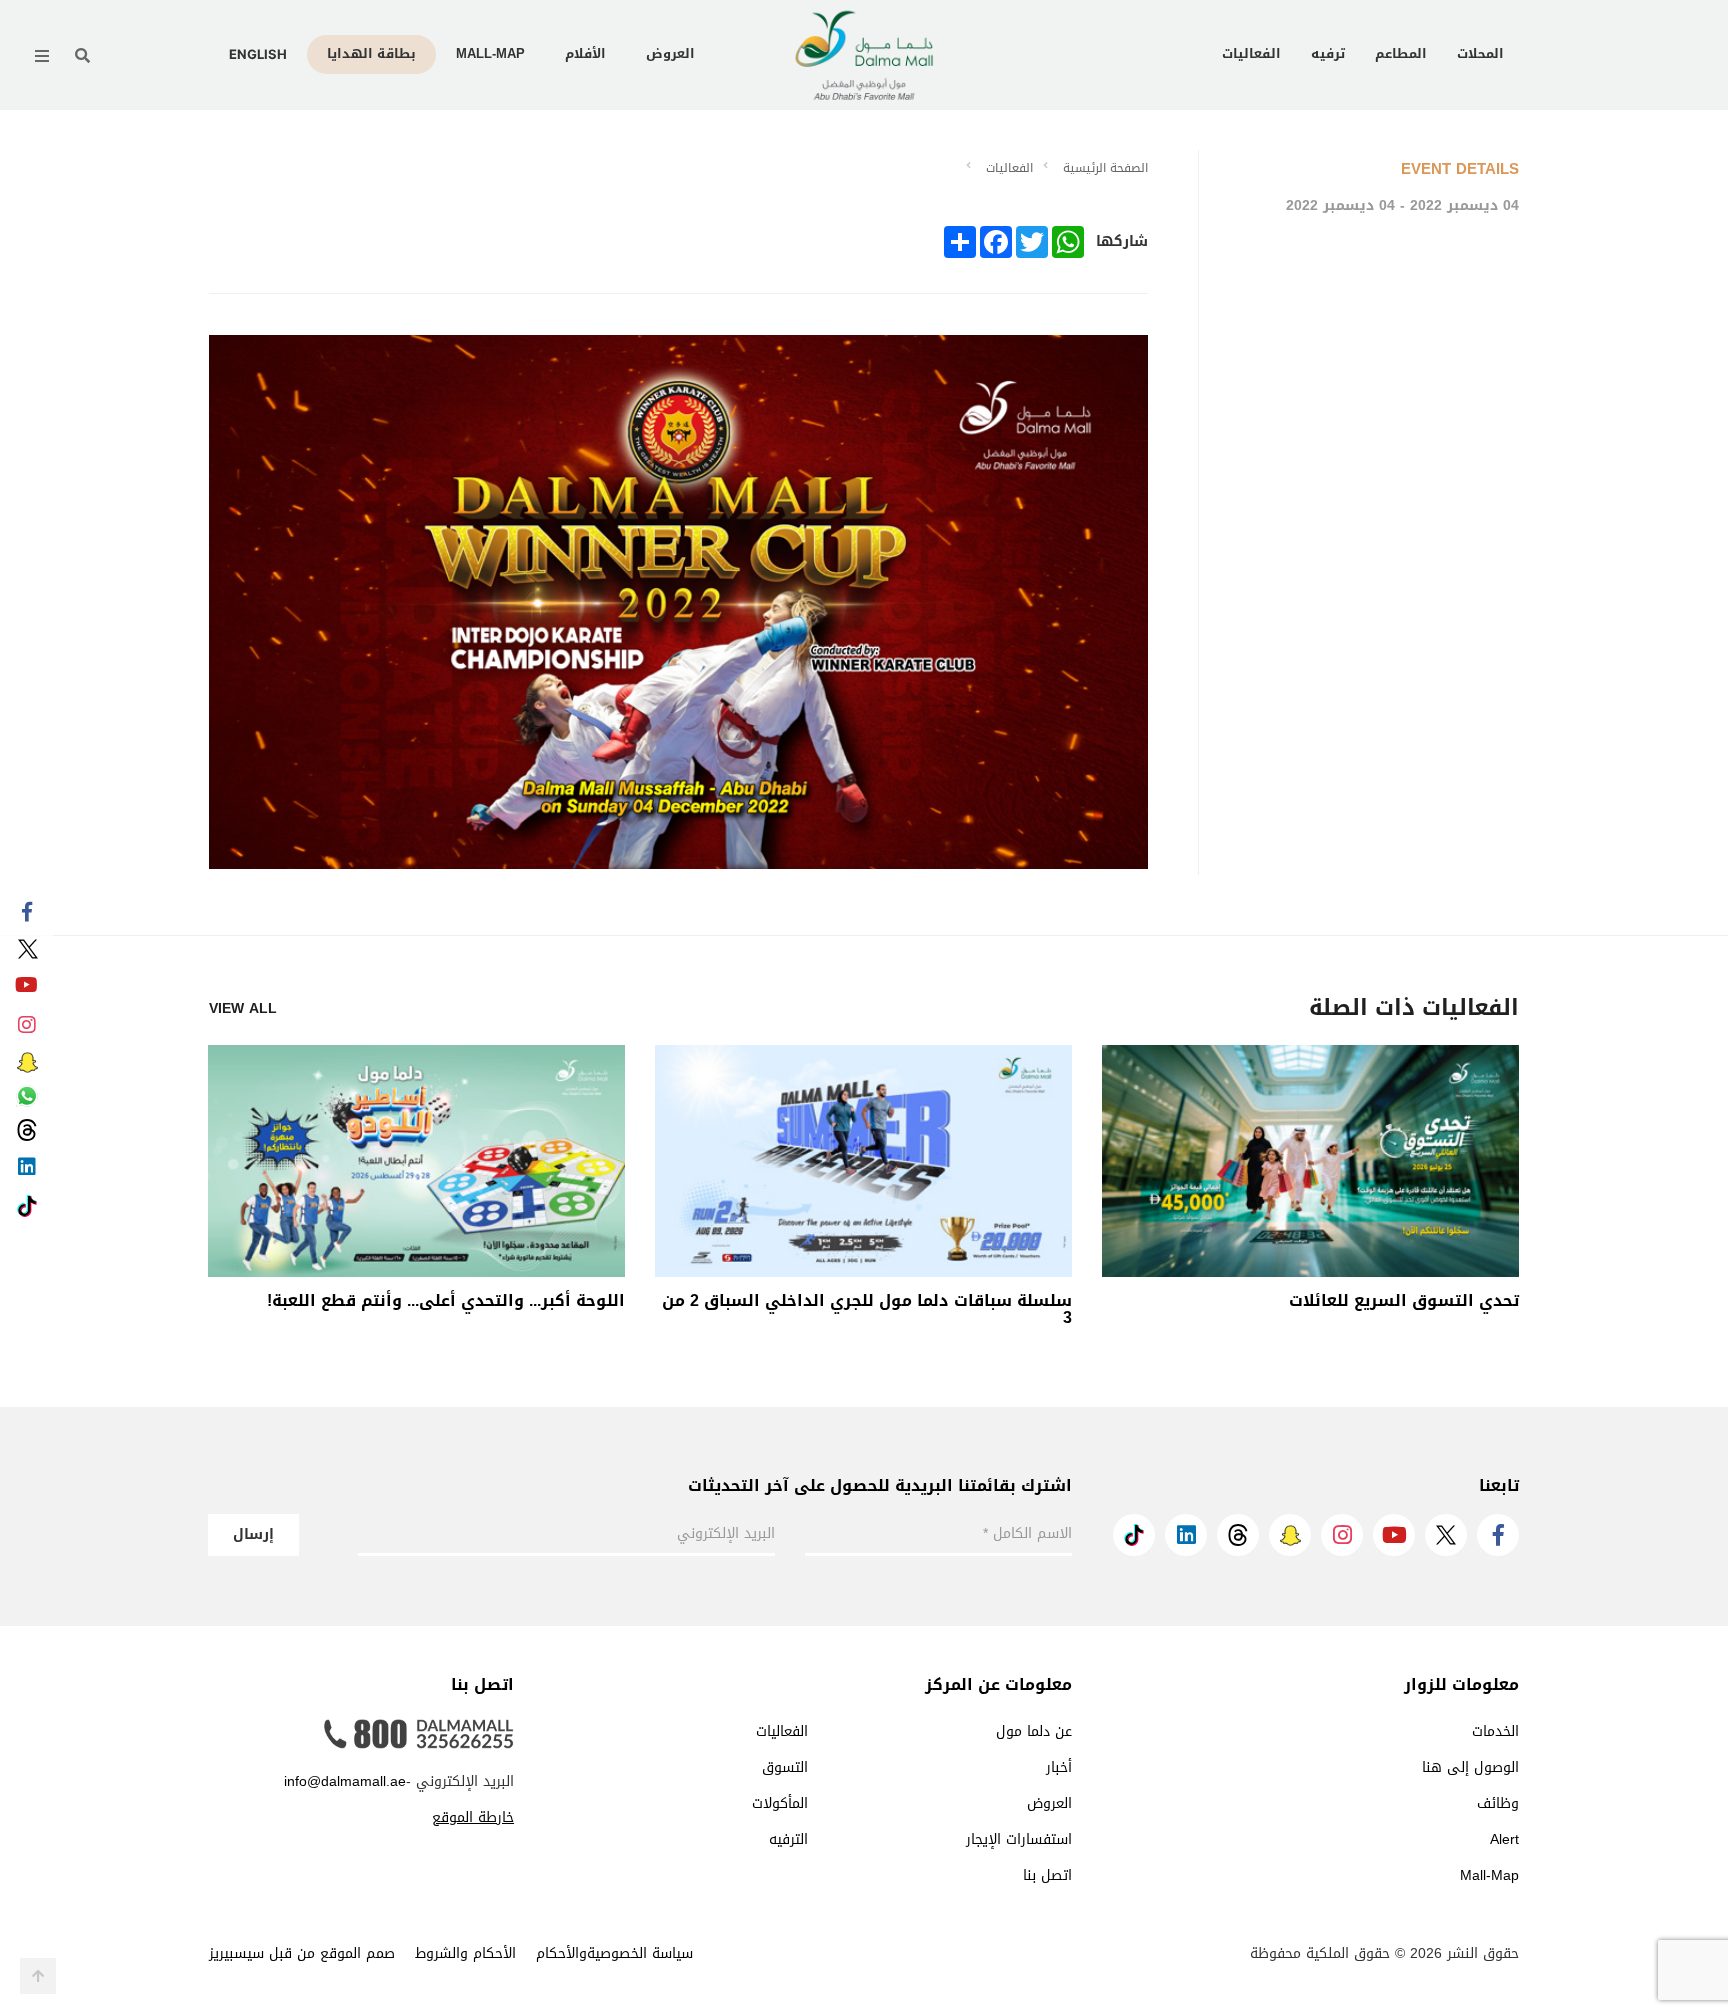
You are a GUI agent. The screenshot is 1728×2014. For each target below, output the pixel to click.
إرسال (253, 1534)
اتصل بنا (1047, 1875)
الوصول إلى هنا (1470, 1767)
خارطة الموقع (473, 1817)
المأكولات (780, 1803)
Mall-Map (490, 53)
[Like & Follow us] (26, 912)
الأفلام (585, 53)
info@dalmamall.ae (345, 1781)
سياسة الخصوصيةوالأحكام (614, 1953)
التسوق (785, 1767)
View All (243, 1009)
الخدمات (1495, 1731)
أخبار (1059, 1767)
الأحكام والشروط (465, 1953)
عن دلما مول (1034, 1731)
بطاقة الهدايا (371, 53)
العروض (670, 53)
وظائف (1498, 1803)
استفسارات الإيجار (1019, 1839)
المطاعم (1401, 53)
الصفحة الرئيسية (1105, 168)
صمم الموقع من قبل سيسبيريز (302, 1953)
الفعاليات (1251, 53)
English (258, 54)
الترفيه (788, 1839)
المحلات (1480, 53)
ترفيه (1328, 53)
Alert (1504, 1839)
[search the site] (82, 56)
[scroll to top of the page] (38, 1976)
